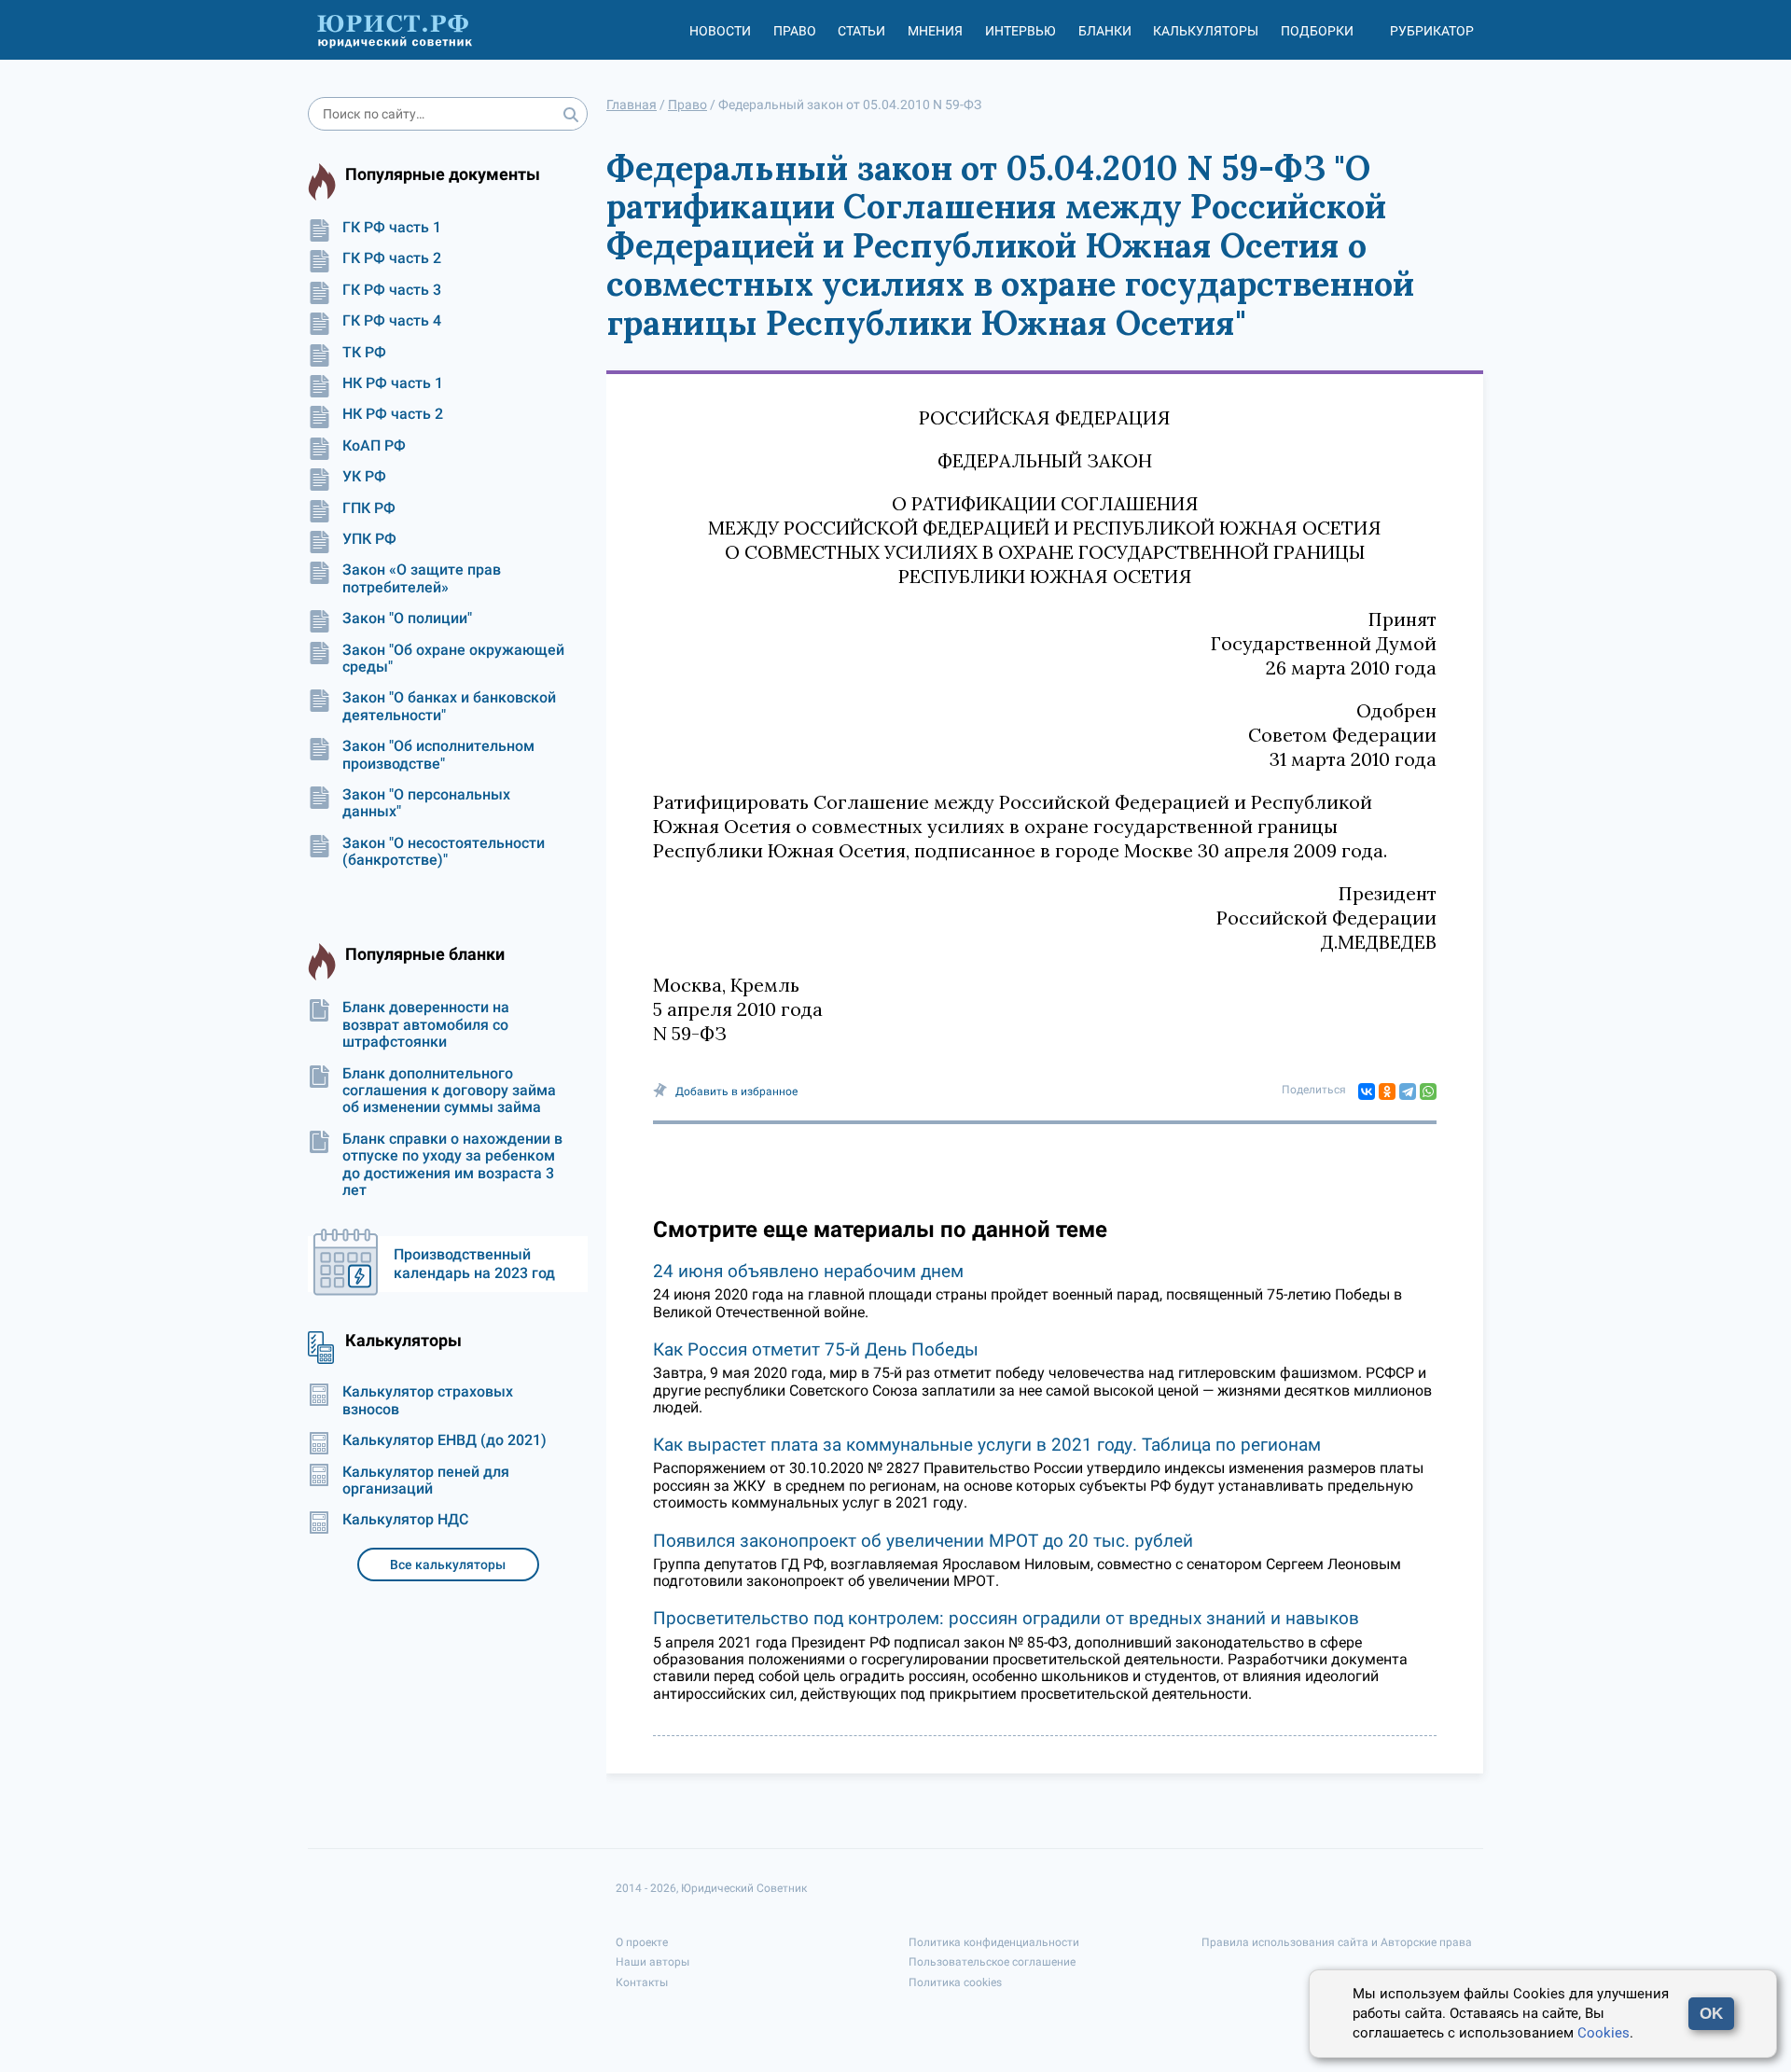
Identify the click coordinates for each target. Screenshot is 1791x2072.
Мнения (935, 31)
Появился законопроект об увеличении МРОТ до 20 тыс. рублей (923, 1541)
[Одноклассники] (1387, 1092)
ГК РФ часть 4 (392, 321)
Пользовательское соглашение (992, 1962)
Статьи (861, 31)
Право (795, 31)
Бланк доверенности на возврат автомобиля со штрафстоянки (426, 1025)
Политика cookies (955, 1982)
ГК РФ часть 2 (392, 258)
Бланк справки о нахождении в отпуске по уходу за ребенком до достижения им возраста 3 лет (452, 1165)
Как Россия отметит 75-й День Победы (816, 1349)
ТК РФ (364, 353)
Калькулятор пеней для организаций (426, 1481)
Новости (720, 31)
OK (1711, 2014)
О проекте (642, 1942)
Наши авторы (653, 1962)
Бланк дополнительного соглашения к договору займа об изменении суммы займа (449, 1091)
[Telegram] (1408, 1092)
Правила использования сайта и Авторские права (1337, 1942)
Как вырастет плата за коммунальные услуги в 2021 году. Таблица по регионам (987, 1445)
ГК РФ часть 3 (392, 290)
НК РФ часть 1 (393, 383)
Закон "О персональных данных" (426, 803)
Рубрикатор (1432, 31)
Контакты (642, 1982)
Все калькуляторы (448, 1564)
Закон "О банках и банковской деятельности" (449, 706)
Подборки (1317, 31)
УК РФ (364, 477)
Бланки (1105, 31)
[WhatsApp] (1428, 1092)
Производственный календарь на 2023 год (474, 1264)
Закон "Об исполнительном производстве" (438, 755)
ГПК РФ (369, 508)
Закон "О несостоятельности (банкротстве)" (444, 852)
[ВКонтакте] (1367, 1092)
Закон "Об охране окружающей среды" (453, 659)
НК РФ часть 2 (393, 414)
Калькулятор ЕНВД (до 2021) (444, 1440)
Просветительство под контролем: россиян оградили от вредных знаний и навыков (1006, 1618)
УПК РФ (369, 539)
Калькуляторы (1206, 31)
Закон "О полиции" (407, 619)
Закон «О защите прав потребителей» (422, 578)
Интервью (1020, 31)
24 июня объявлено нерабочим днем (808, 1271)
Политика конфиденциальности (994, 1942)
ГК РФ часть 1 (392, 228)
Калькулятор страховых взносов (428, 1400)
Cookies (1604, 2033)
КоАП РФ (374, 446)
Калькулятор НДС (405, 1520)
